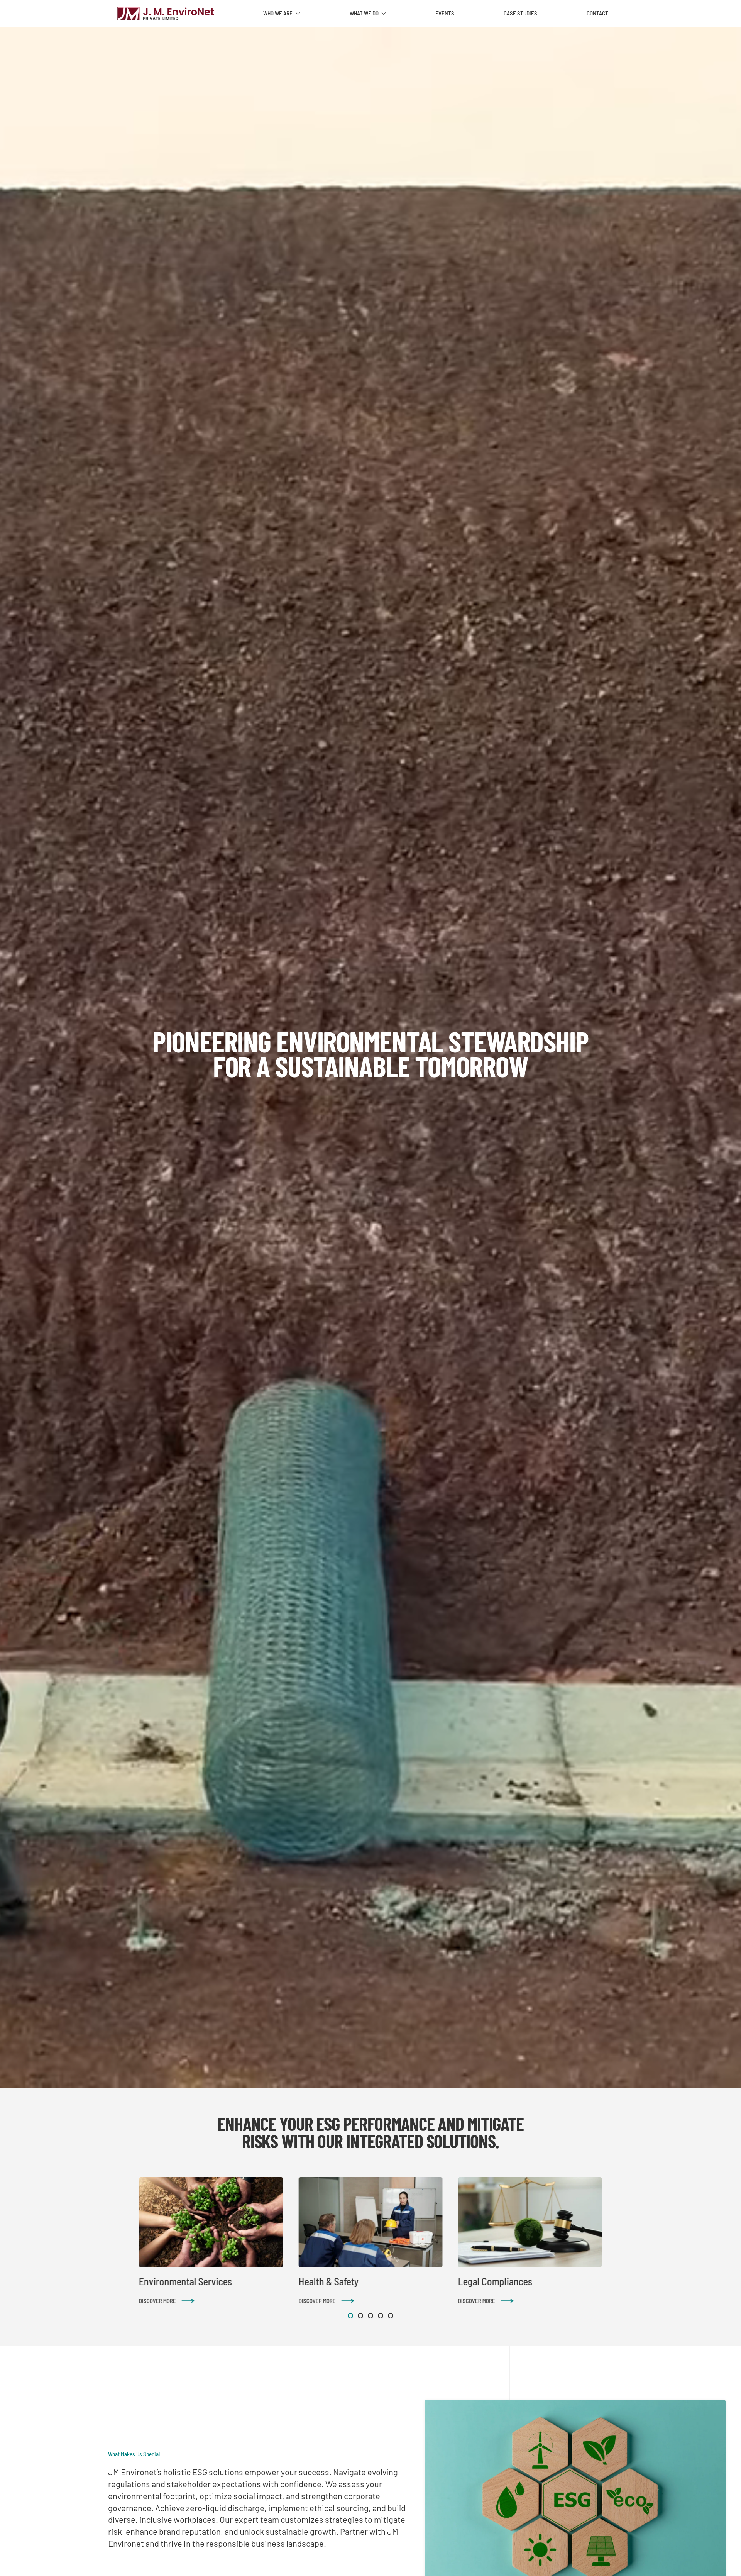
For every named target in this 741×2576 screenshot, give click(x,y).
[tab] (350, 2316)
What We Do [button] (364, 13)
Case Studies (520, 13)
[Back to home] (166, 14)
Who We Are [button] (278, 13)
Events (445, 13)
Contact (597, 13)
